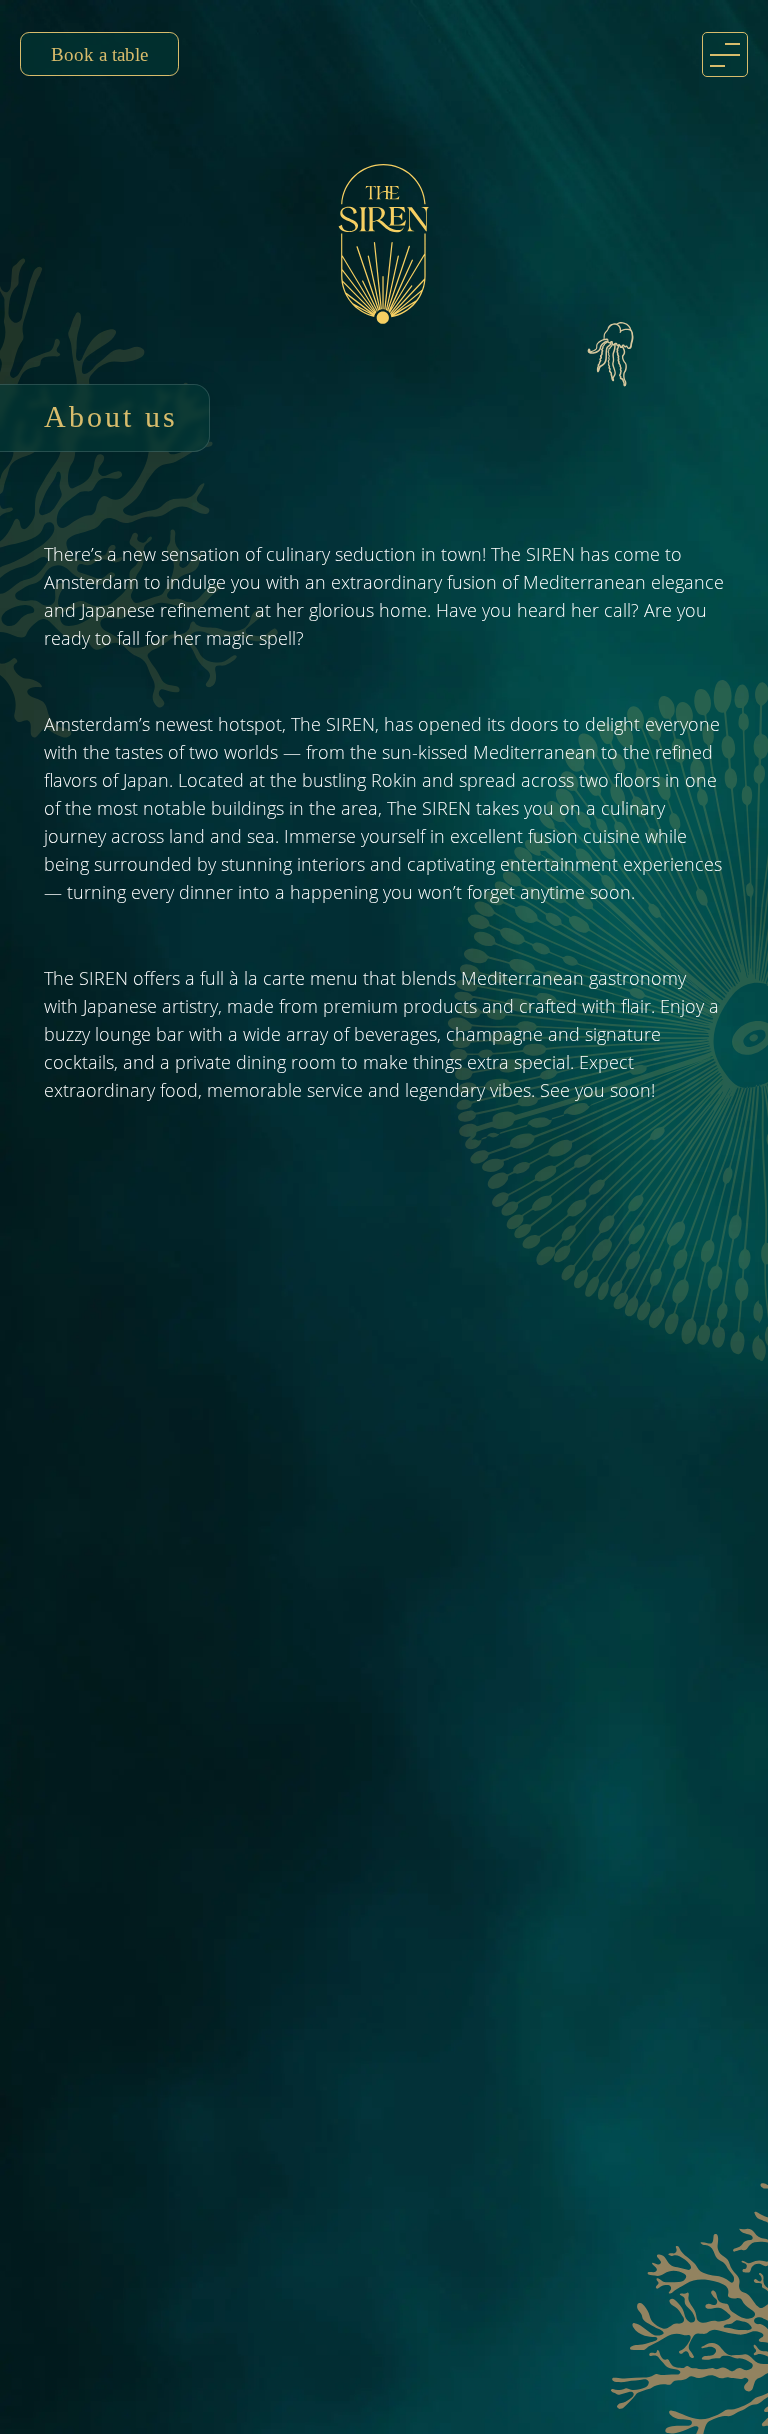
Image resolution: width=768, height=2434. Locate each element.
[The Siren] (384, 244)
